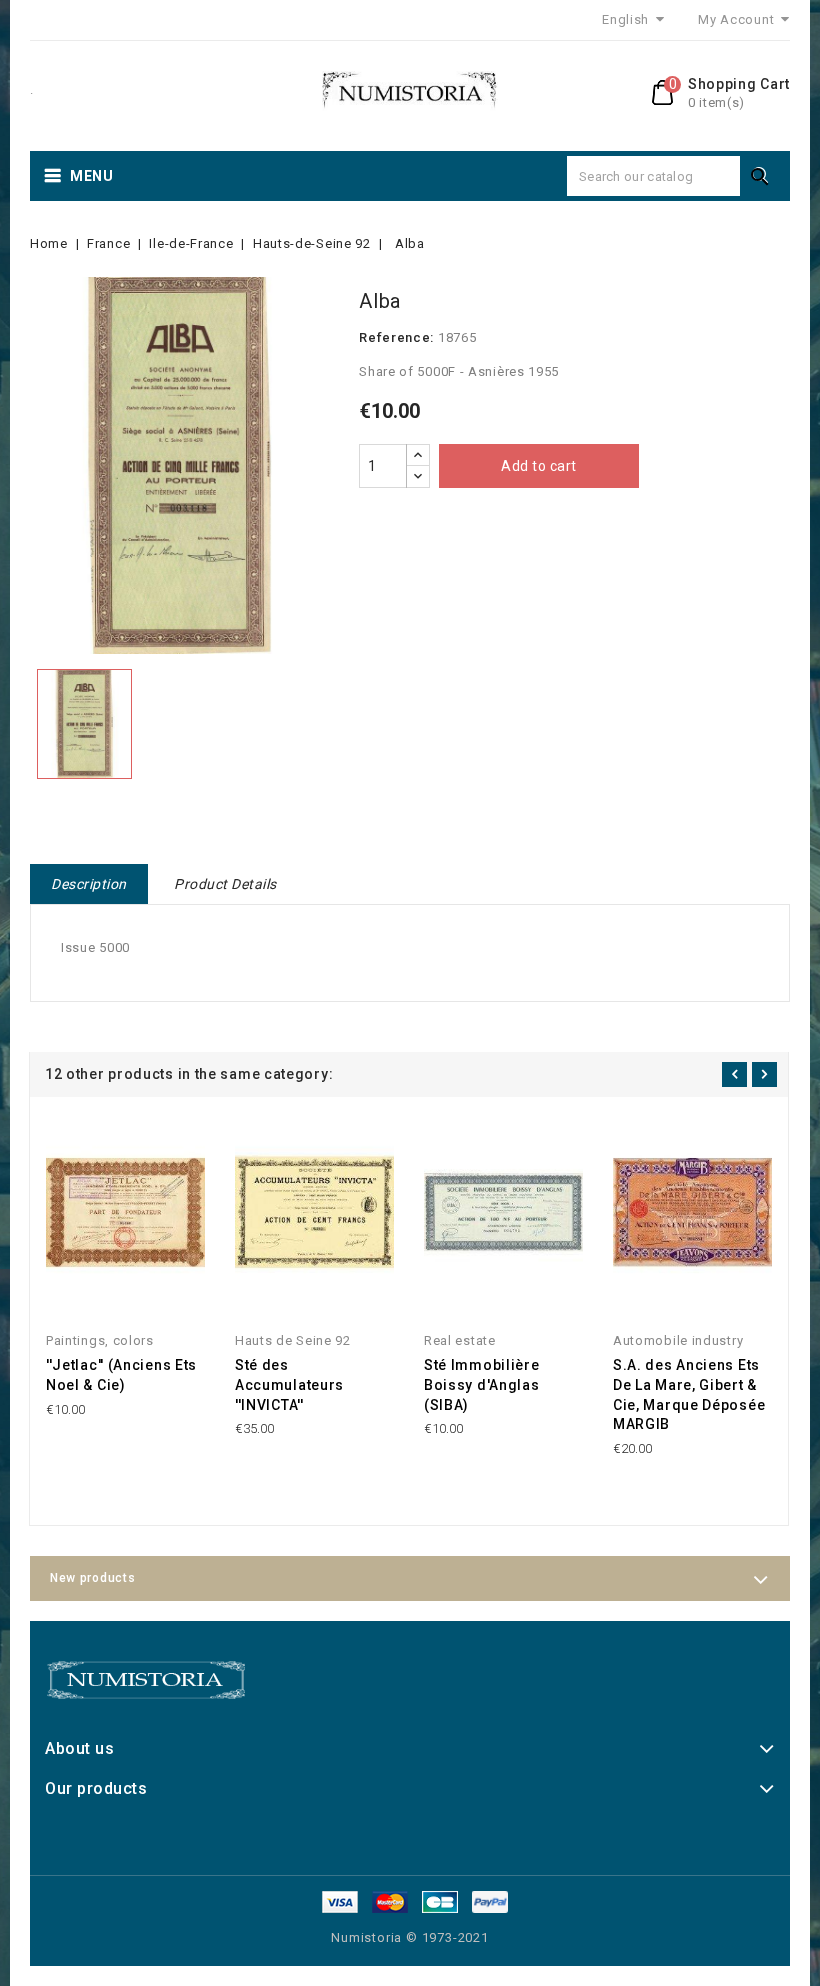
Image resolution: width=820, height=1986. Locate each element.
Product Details (225, 884)
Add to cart (539, 466)
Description (89, 884)
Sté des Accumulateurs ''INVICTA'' (289, 1385)
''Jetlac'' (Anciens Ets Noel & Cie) (121, 1375)
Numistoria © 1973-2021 (410, 1937)
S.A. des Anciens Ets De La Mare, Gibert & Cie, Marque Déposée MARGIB (689, 1394)
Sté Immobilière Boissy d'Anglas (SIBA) (482, 1385)
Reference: (396, 337)
